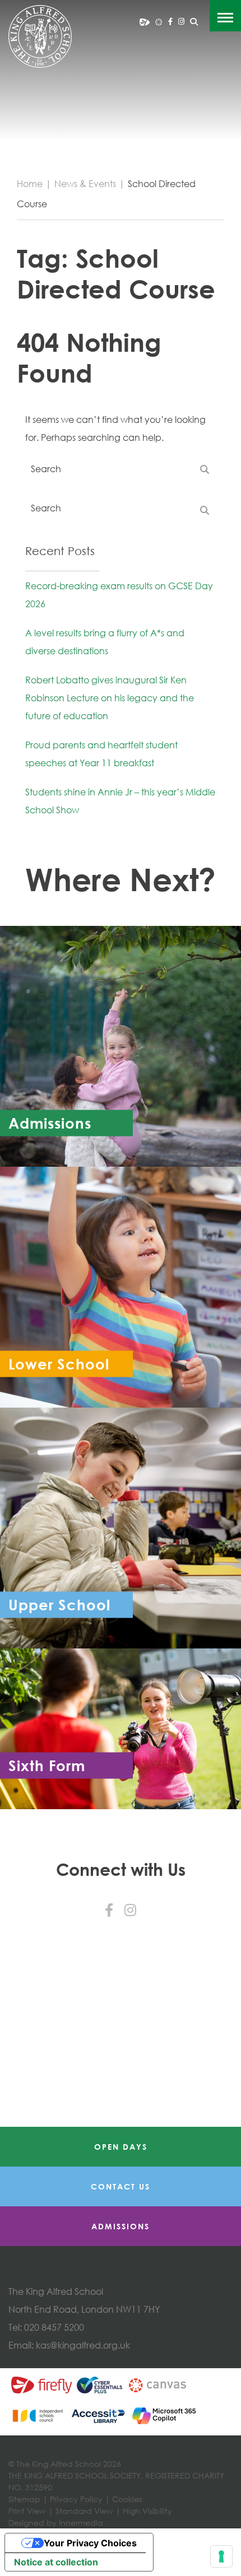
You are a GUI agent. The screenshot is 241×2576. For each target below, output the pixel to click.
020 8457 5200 (54, 2327)
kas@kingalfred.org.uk (83, 2345)
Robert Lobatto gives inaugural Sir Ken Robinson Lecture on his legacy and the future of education (110, 698)
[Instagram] (181, 21)
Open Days (121, 2147)
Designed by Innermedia (56, 2523)
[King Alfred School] (40, 36)
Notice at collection (56, 2562)
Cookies (127, 2499)
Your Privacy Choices (90, 2543)
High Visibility (147, 2511)
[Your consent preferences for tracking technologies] (221, 2556)
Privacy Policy (76, 2499)
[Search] (194, 22)
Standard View (84, 2511)
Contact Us (121, 2186)
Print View (27, 2511)
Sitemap (24, 2499)
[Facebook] (170, 21)
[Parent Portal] (145, 21)
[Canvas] (159, 21)
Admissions (121, 2226)
